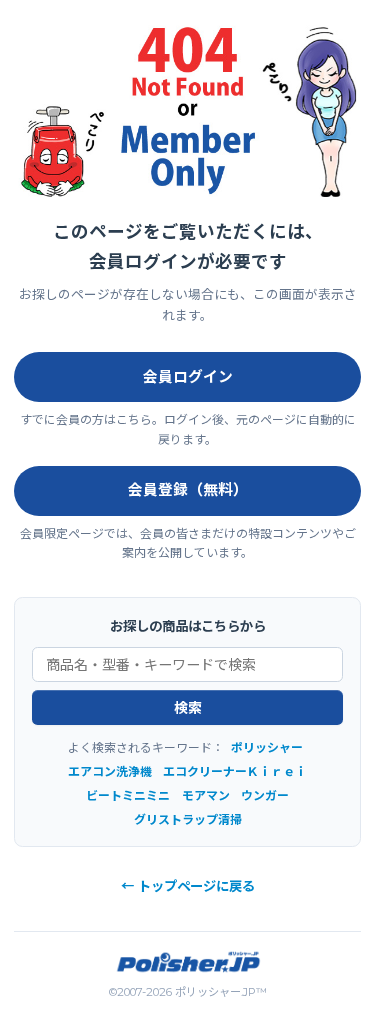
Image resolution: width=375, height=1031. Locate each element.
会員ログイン (188, 377)
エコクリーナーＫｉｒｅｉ (235, 771)
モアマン (206, 795)
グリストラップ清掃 (188, 819)
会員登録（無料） (188, 490)
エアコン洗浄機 (110, 771)
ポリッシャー (267, 747)
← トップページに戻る (188, 886)
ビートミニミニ (128, 795)
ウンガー (265, 795)
